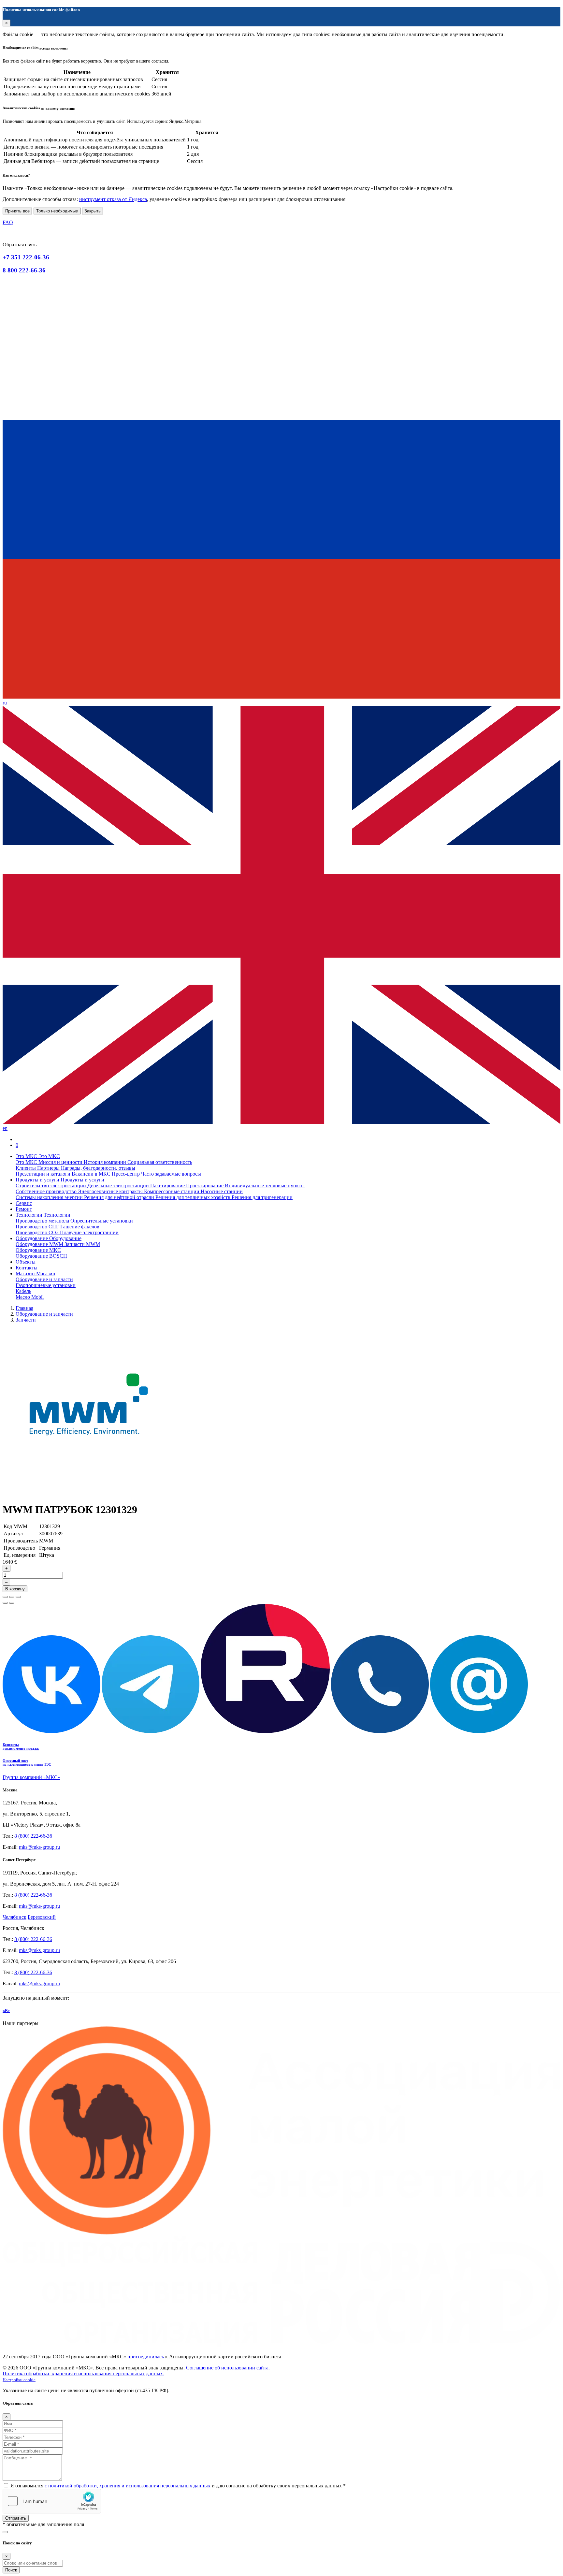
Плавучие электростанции (89, 1232)
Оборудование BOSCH (41, 1256)
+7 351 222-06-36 (26, 257)
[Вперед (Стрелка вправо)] (12, 1603)
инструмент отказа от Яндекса (113, 199)
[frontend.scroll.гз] (5, 2532)
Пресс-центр (126, 1174)
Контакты (27, 1268)
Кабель (23, 1291)
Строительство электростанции (51, 1186)
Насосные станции (222, 1191)
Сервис (24, 1203)
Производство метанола (43, 1221)
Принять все (17, 211)
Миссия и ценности (61, 1162)
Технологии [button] (30, 1215)
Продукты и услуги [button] (38, 1180)
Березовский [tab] (42, 1917)
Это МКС (27, 1162)
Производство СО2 (38, 1232)
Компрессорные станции (172, 1191)
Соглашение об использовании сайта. (228, 2368)
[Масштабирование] (18, 1597)
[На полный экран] (12, 1597)
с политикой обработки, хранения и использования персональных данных (128, 2486)
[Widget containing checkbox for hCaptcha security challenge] (52, 2501)
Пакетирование (168, 1186)
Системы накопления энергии (50, 1197)
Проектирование (205, 1186)
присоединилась (146, 2357)
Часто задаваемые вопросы (171, 1174)
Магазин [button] (26, 1274)
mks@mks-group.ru (39, 1847)
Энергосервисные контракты (111, 1191)
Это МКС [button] (27, 1156)
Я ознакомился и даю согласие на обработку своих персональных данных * (178, 2486)
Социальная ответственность (160, 1162)
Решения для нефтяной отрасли (120, 1197)
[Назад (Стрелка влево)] (5, 1603)
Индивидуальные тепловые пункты (265, 1186)
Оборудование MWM (40, 1244)
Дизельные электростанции (119, 1186)
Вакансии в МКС (92, 1174)
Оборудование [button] (32, 1238)
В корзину (15, 1589)
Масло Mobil (30, 1297)
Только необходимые (57, 211)
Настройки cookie (19, 2380)
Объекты (26, 1262)
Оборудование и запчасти (44, 1279)
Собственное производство (47, 1191)
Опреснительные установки (102, 1221)
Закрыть (93, 211)
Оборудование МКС (38, 1250)
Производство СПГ (38, 1227)
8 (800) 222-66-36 (33, 1836)
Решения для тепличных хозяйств (194, 1197)
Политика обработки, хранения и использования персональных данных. (83, 2373)
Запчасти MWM (82, 1244)
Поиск (11, 2570)
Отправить (16, 2518)
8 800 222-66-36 (24, 270)
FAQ (8, 222)
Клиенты (26, 1168)
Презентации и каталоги (44, 1174)
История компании (106, 1162)
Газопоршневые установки (46, 1285)
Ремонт (24, 1209)
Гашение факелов (80, 1227)
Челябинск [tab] (14, 1917)
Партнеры (49, 1168)
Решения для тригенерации (262, 1197)
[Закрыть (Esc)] (5, 1597)
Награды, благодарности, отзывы (98, 1168)
